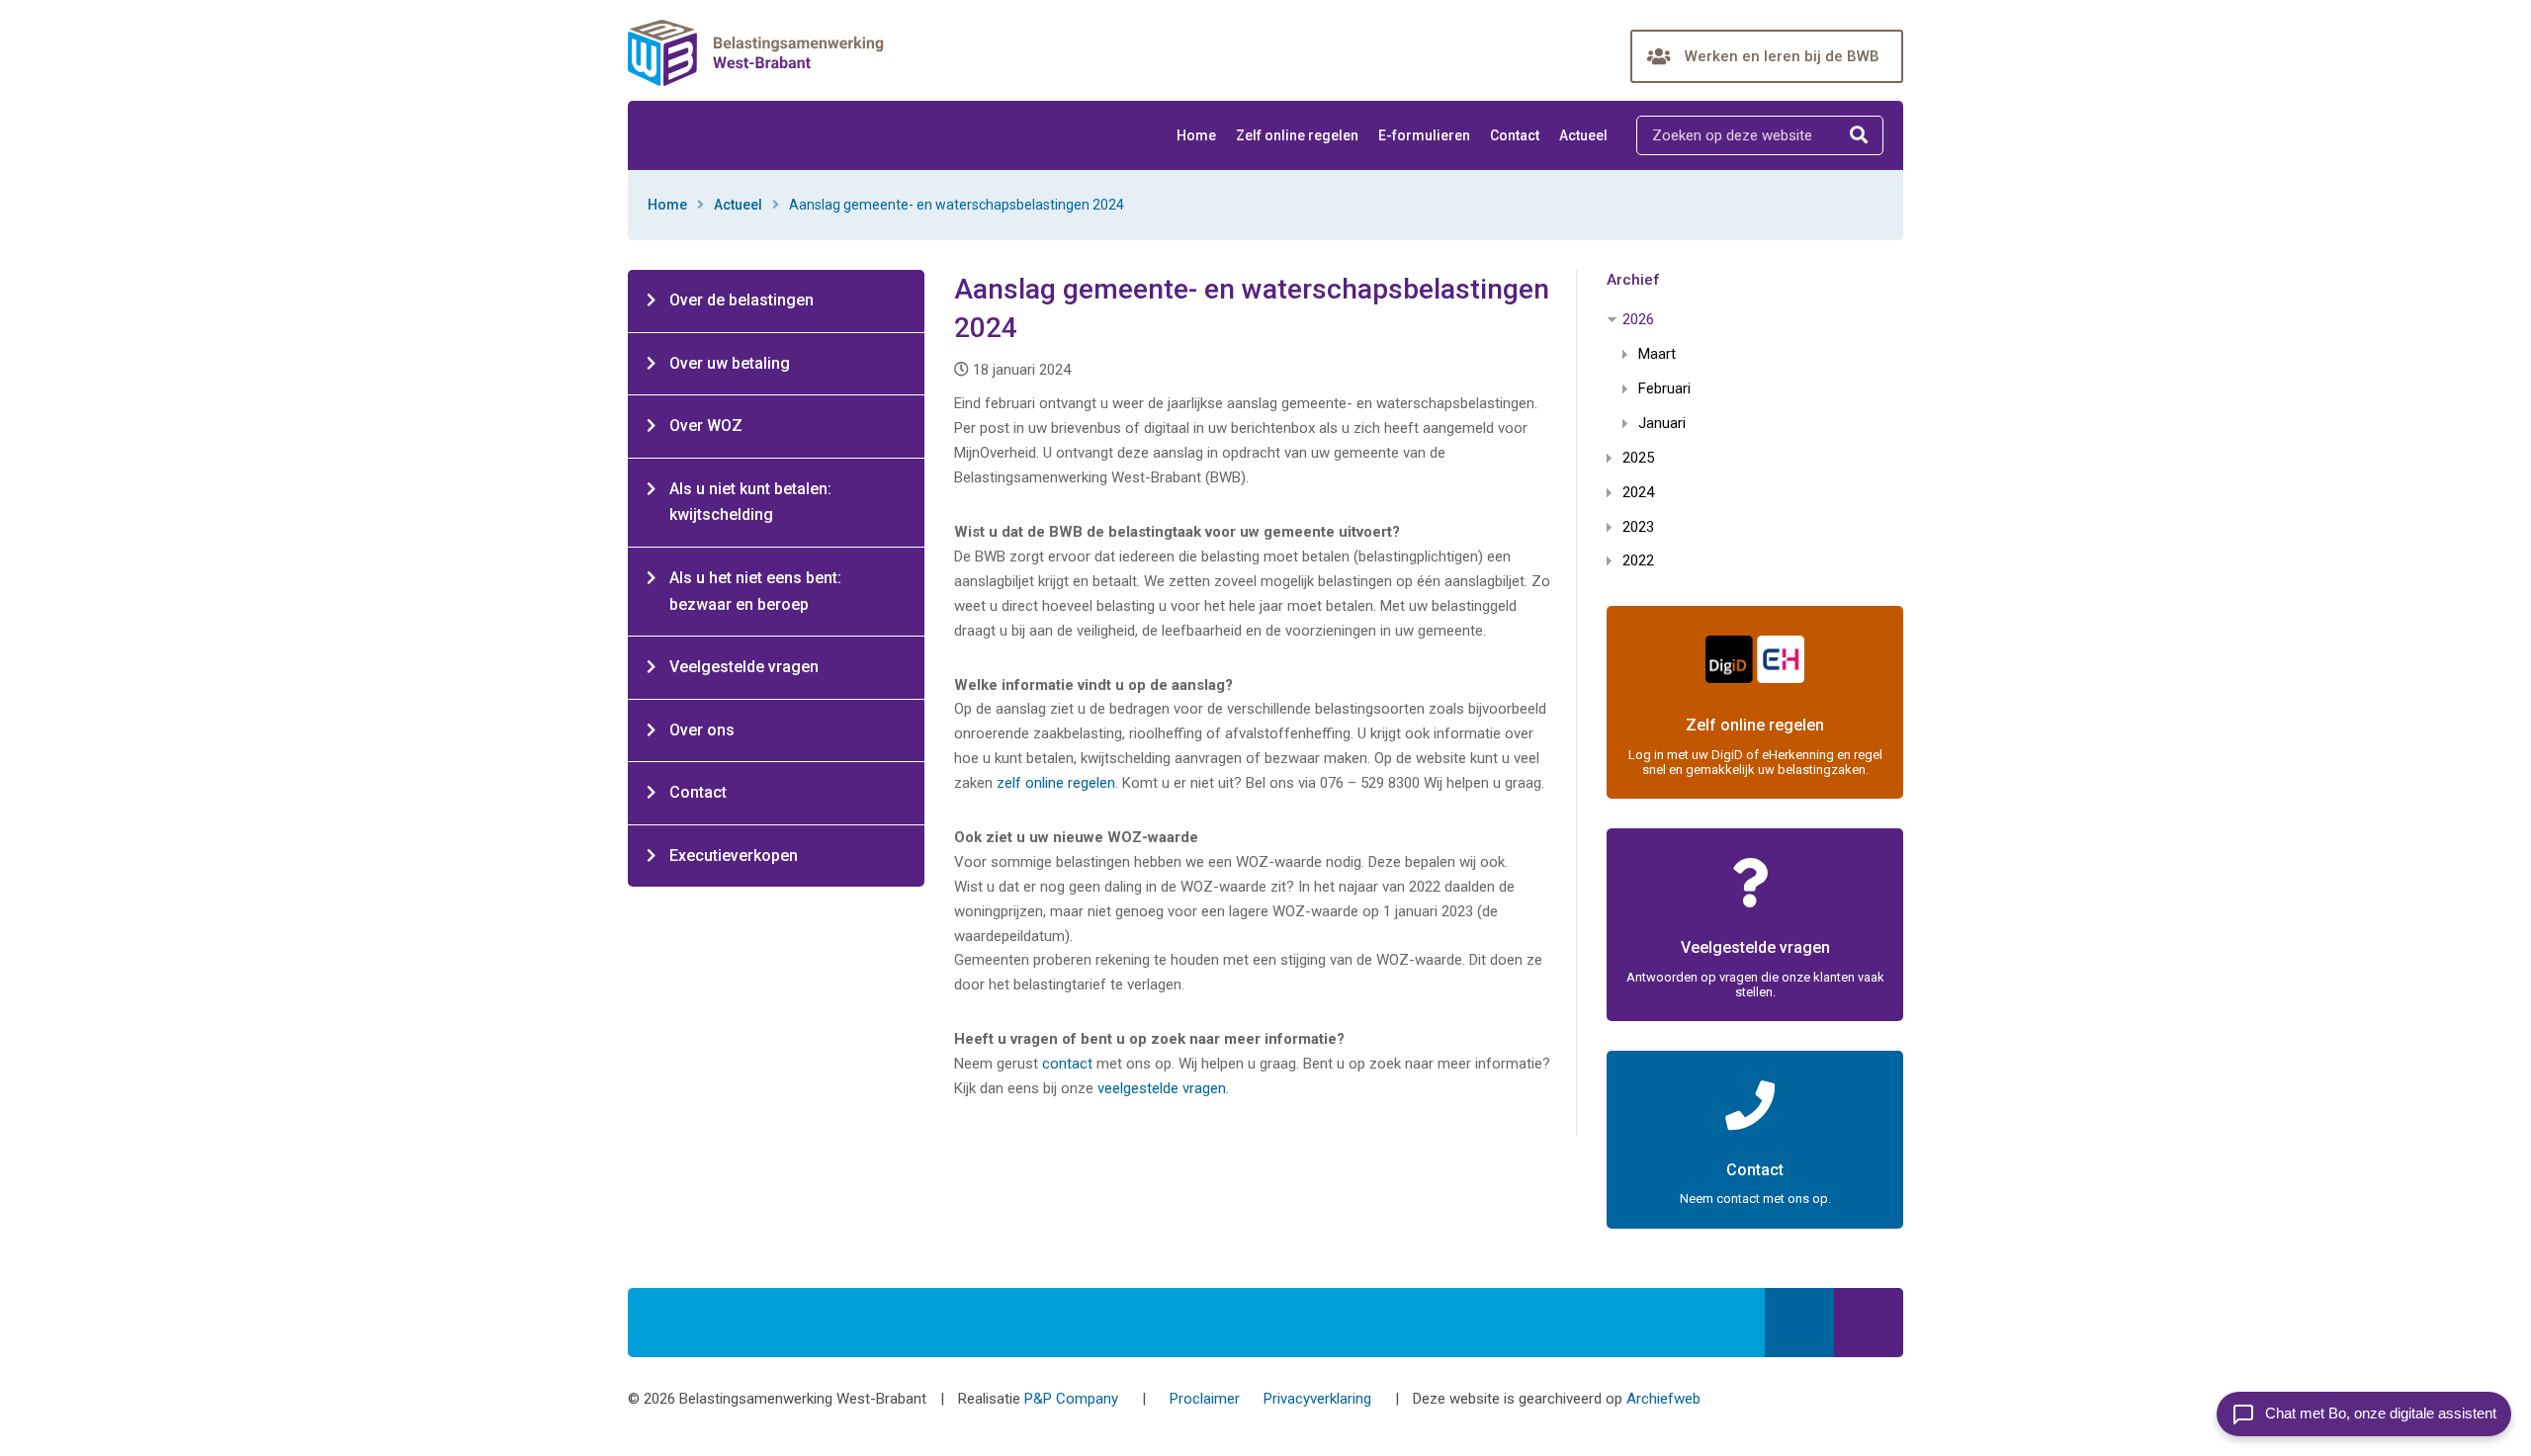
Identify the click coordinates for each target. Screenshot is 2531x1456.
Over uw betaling (730, 363)
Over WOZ (706, 426)
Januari (1662, 423)
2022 (1638, 560)
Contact (1515, 135)
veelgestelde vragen (1162, 1088)
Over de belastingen (742, 300)
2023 (1638, 527)
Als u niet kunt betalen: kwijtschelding (750, 502)
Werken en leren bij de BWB (1782, 56)
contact (1069, 1064)
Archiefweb (1663, 1399)
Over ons (702, 730)
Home (1196, 135)
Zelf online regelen (1297, 135)
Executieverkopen (734, 856)
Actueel (1583, 135)
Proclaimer (1205, 1399)
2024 (1638, 492)
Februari (1664, 388)
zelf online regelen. (1057, 783)
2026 (1638, 319)
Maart (1657, 354)
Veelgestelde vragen (744, 667)
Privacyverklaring (1317, 1399)
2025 (1638, 458)
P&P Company (1071, 1399)
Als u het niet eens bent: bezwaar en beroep (755, 591)
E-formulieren (1424, 135)
